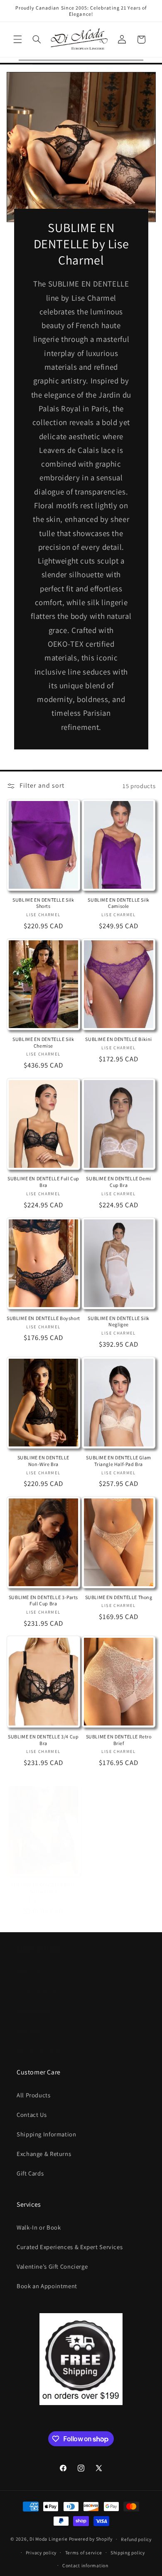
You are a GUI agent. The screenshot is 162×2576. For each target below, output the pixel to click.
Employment (34, 2011)
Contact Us (32, 2115)
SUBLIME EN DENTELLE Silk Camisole (118, 903)
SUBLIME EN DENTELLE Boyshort (43, 1318)
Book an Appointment (47, 2286)
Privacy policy (41, 2553)
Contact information (85, 2565)
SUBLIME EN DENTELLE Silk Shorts (43, 903)
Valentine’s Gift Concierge (52, 2266)
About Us (29, 1972)
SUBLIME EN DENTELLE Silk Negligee (118, 1321)
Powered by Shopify (91, 2539)
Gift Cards (30, 2173)
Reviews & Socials (41, 2049)
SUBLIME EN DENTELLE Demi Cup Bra (118, 1182)
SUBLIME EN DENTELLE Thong (119, 1597)
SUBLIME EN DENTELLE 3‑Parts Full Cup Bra (43, 1601)
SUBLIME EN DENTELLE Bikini (119, 1039)
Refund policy (136, 2539)
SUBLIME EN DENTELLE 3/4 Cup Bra (43, 1740)
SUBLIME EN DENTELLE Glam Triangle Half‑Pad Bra (118, 1461)
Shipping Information (47, 2134)
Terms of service (84, 2553)
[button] (17, 40)
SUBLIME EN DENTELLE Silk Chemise (43, 1042)
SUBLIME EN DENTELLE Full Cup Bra (43, 1182)
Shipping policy (128, 2553)
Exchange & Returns (44, 2154)
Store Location (37, 1991)
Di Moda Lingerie (49, 2539)
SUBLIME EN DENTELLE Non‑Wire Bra (43, 1461)
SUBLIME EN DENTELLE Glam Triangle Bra (43, 1888)
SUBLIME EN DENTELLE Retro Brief (119, 1740)
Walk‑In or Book (39, 2227)
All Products (34, 2095)
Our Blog (29, 2030)
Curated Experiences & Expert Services (70, 2247)
